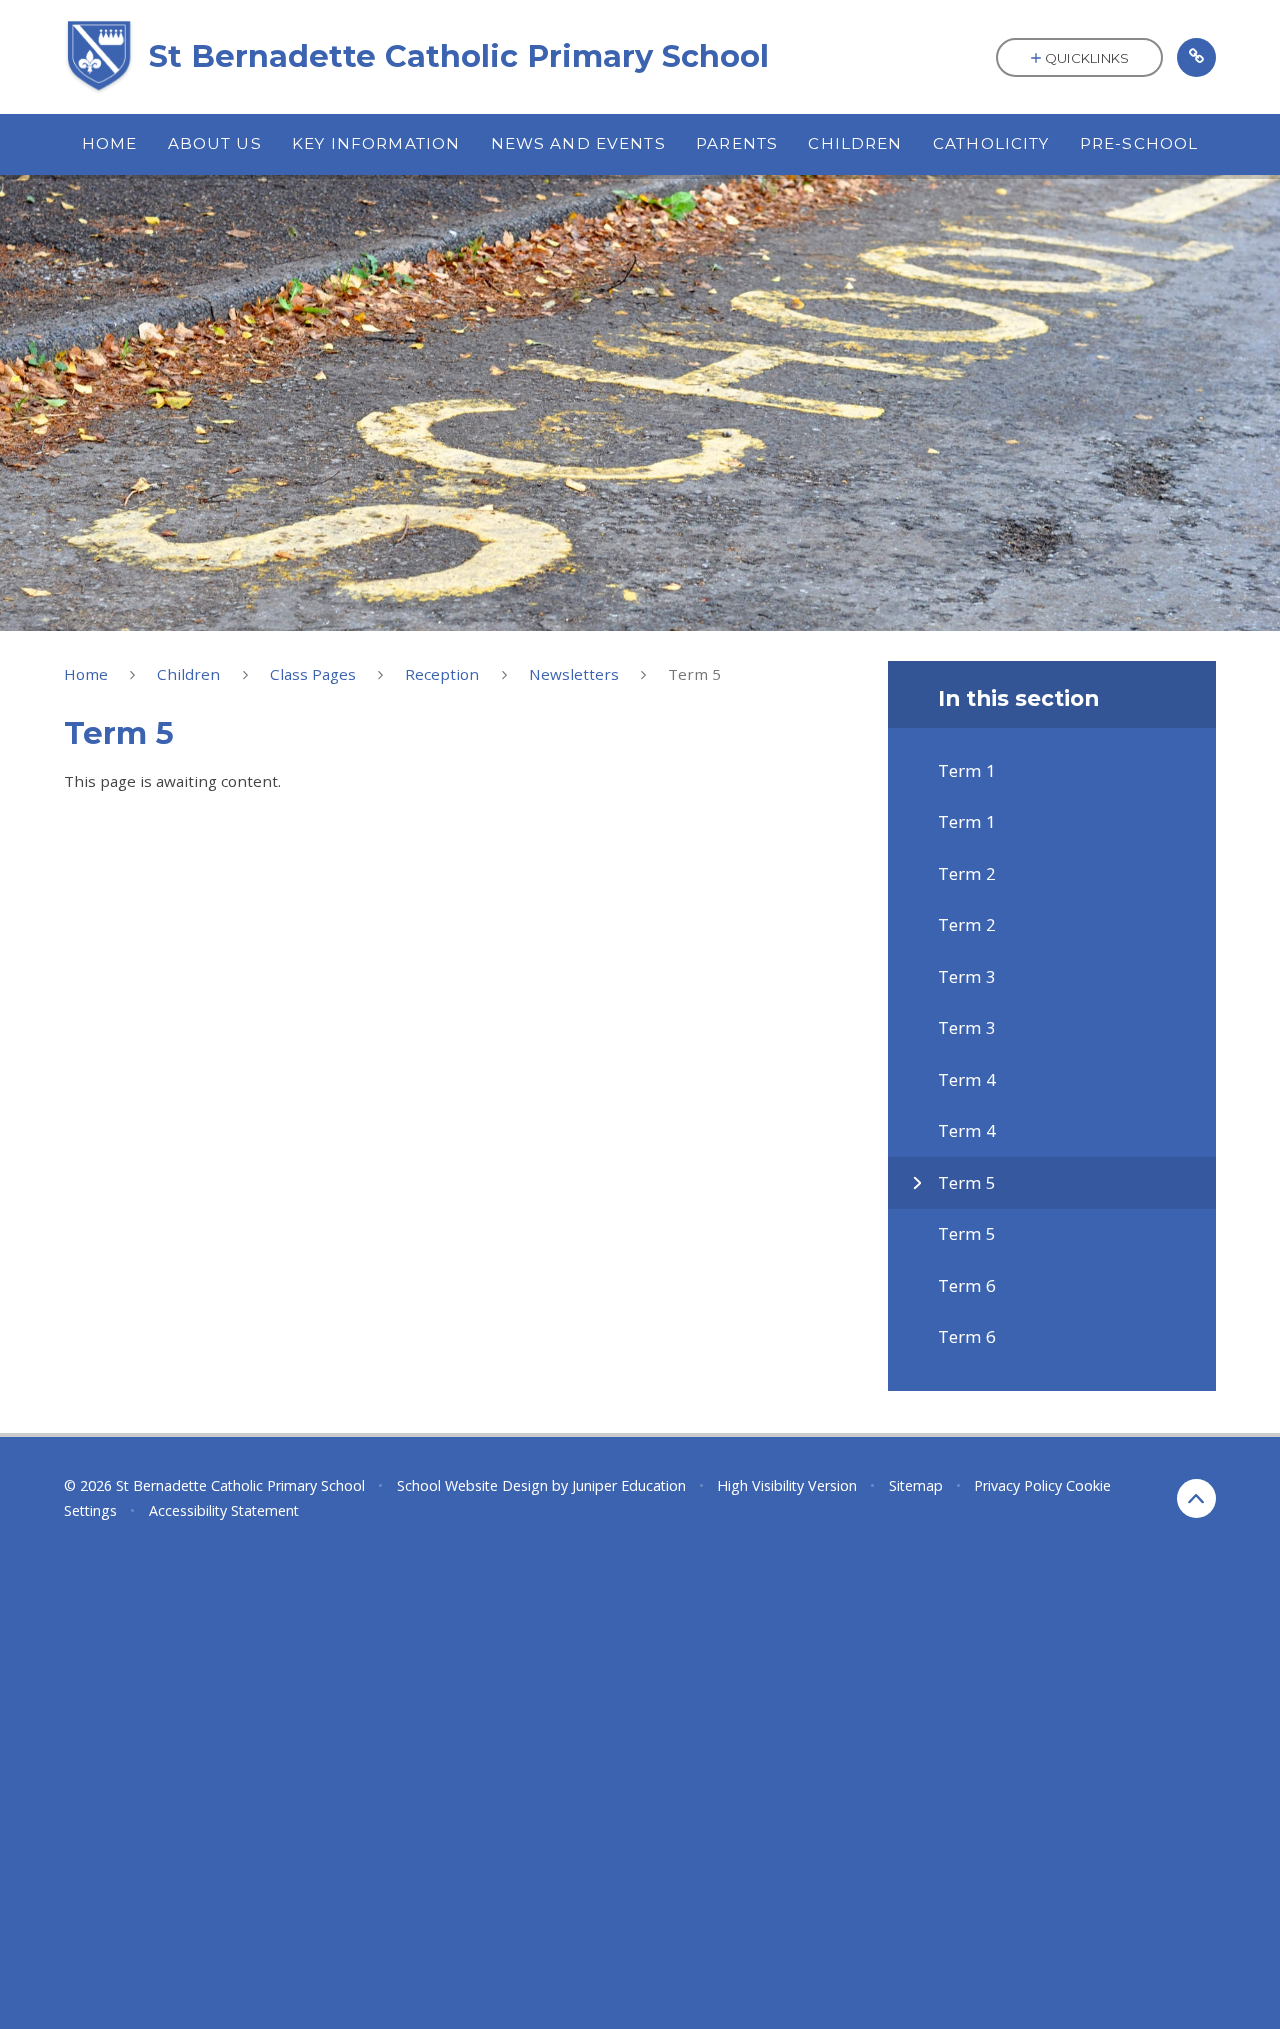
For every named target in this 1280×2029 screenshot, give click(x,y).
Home (86, 674)
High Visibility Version (787, 1485)
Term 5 (694, 674)
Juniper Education (629, 1485)
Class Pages (313, 674)
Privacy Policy (1018, 1485)
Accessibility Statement (224, 1510)
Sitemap (916, 1485)
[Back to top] (1196, 1498)
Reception (442, 674)
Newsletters (574, 674)
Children (188, 674)
